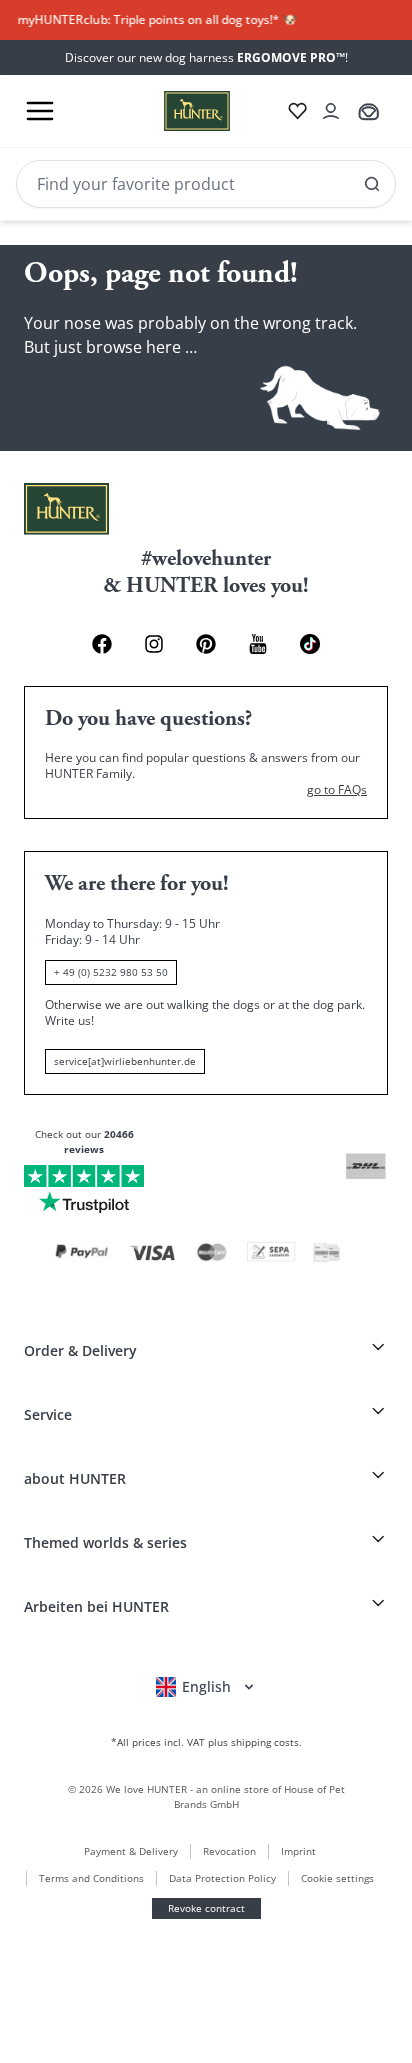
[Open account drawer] (331, 111)
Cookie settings (337, 1878)
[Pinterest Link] (206, 644)
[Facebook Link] (102, 644)
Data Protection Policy (222, 1878)
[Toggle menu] (40, 111)
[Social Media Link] (310, 644)
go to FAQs (337, 790)
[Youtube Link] (258, 644)
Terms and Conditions (91, 1878)
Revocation (229, 1851)
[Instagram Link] (154, 644)
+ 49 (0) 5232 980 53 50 (111, 972)
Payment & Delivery (131, 1851)
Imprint (298, 1851)
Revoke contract (206, 1908)
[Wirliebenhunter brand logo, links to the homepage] (173, 111)
